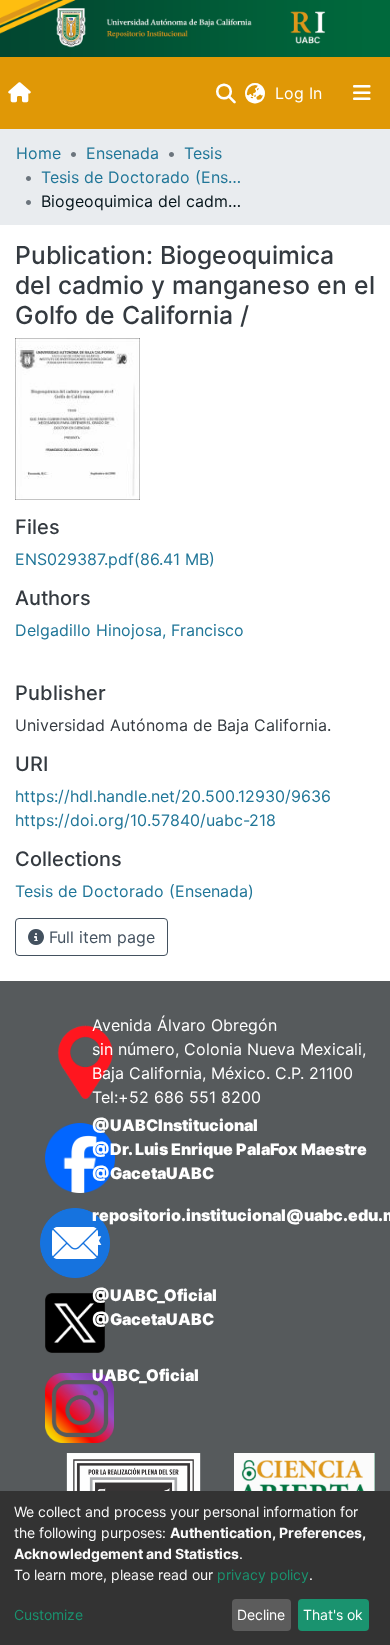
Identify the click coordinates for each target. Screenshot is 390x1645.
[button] (254, 93)
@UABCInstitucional (175, 1125)
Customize (48, 1614)
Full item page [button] (99, 937)
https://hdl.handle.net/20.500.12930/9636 (173, 796)
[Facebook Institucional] (48, 1158)
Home (38, 153)
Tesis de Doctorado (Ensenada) (141, 177)
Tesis (203, 153)
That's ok (333, 1614)
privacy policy (263, 1574)
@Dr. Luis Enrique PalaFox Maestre (229, 1149)
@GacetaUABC (153, 1173)
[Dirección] (48, 1063)
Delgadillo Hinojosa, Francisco (129, 630)
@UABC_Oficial (154, 1295)
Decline (261, 1614)
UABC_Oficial (145, 1375)
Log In (300, 93)
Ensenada (122, 153)
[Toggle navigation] (362, 93)
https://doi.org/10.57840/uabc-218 (145, 820)
